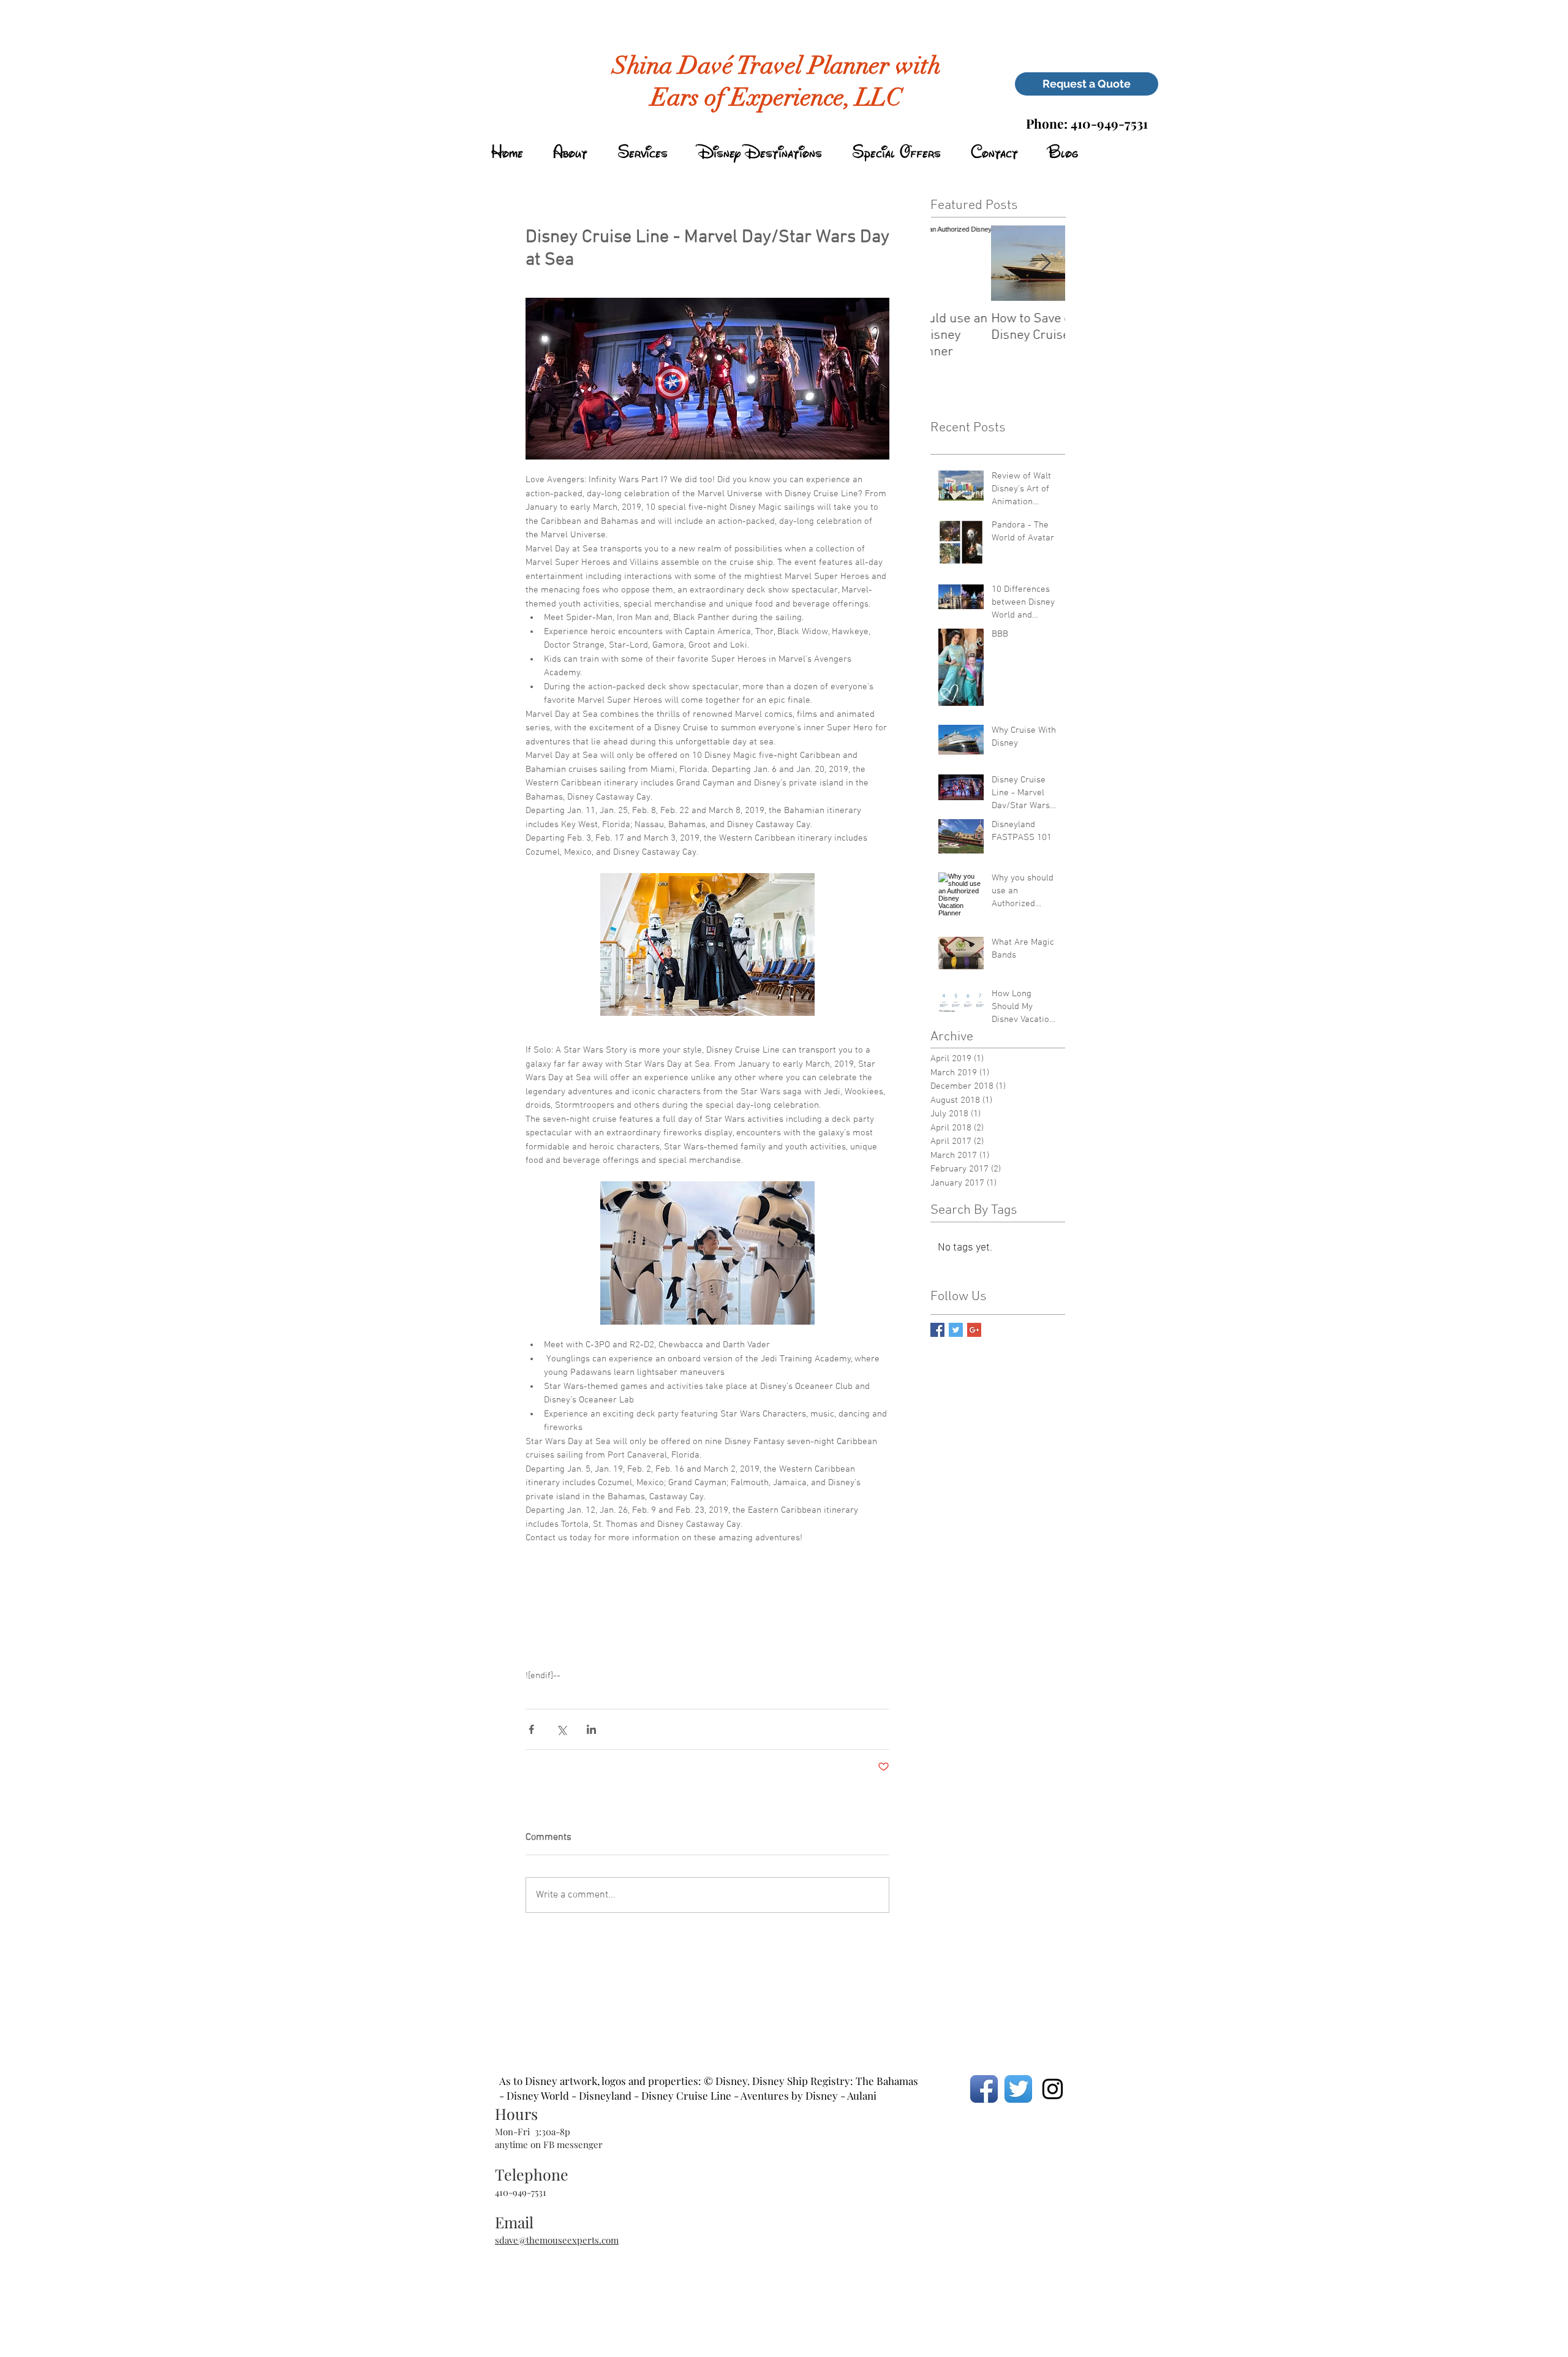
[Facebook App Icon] (984, 2089)
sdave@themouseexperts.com (557, 2240)
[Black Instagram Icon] (1053, 2089)
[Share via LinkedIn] (591, 1729)
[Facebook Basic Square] (937, 1330)
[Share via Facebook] (531, 1729)
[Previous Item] (950, 263)
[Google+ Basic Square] (974, 1330)
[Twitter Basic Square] (956, 1330)
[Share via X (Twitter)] (561, 1729)
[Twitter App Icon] (1018, 2089)
